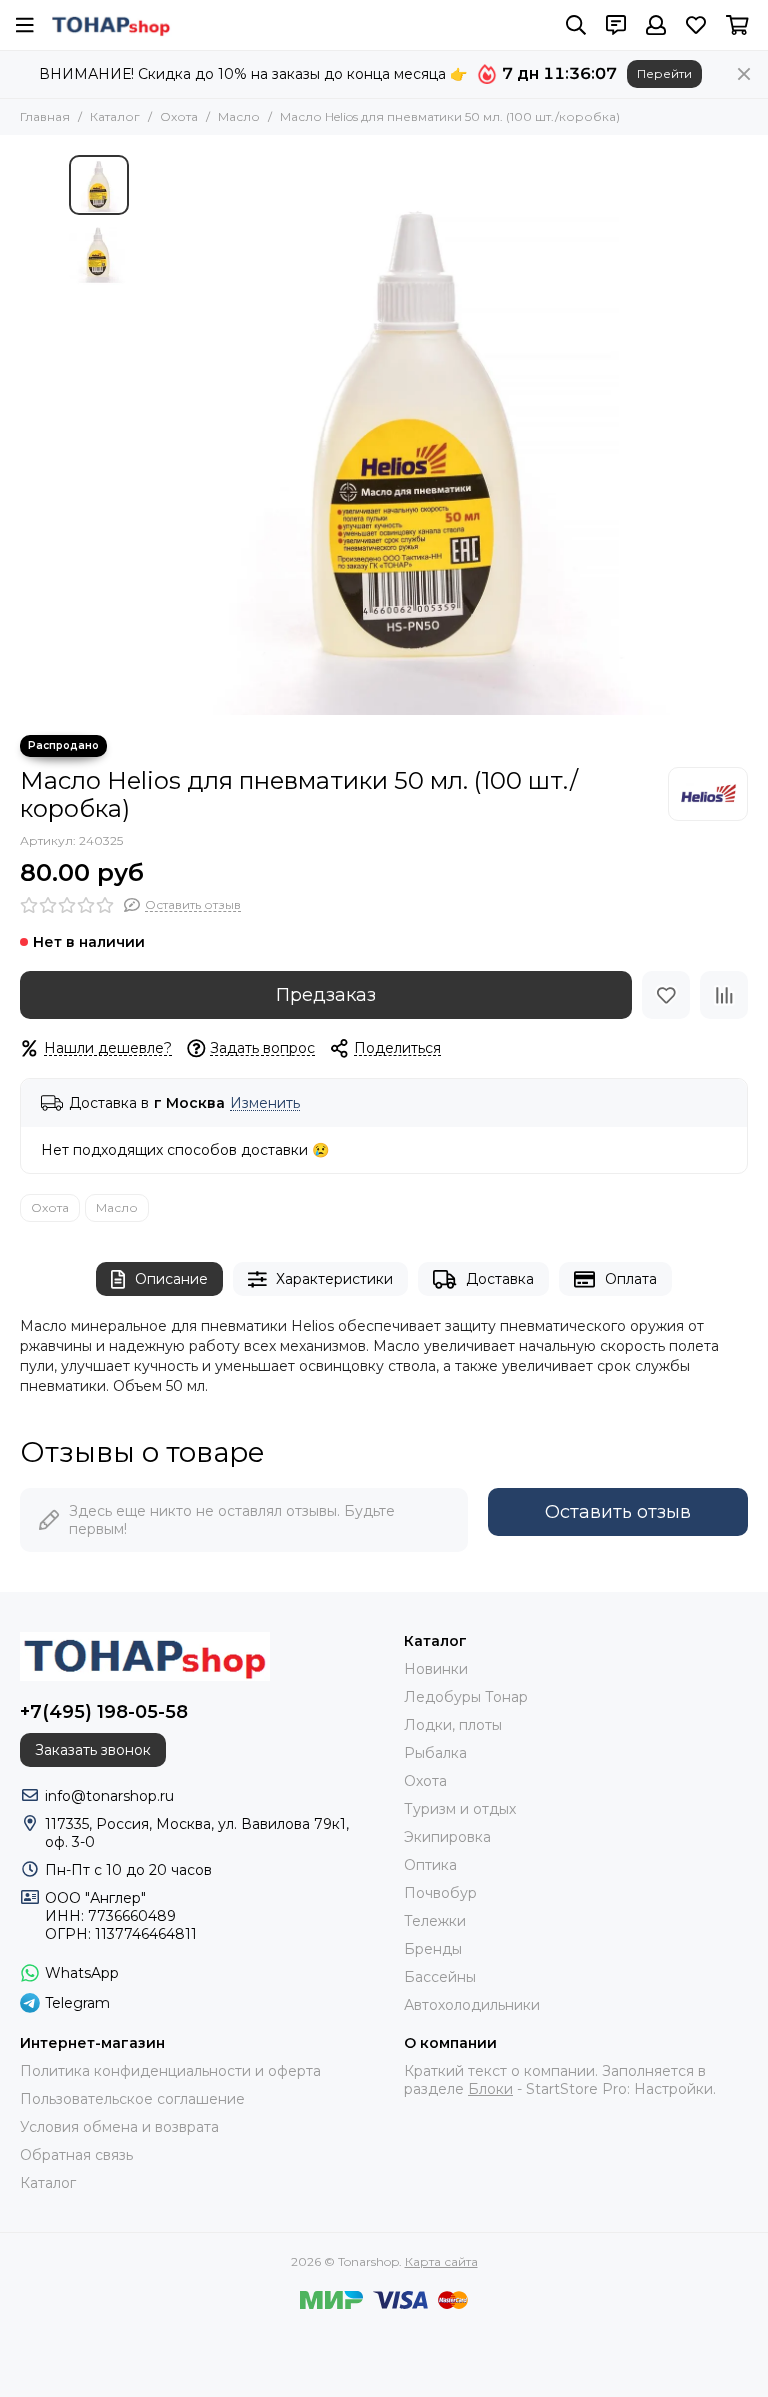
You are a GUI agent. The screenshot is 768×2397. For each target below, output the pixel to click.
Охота (179, 116)
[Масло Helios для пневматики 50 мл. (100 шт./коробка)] (419, 435)
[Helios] (708, 794)
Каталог (115, 116)
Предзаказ (326, 995)
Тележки (435, 1921)
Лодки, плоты (453, 1725)
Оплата (631, 1279)
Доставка (500, 1279)
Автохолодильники (472, 2005)
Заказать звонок (93, 1750)
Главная (45, 116)
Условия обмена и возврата (119, 2127)
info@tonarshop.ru (109, 1796)
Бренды (433, 1949)
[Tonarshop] (111, 25)
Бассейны (440, 1977)
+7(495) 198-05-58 (104, 1712)
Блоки (490, 2089)
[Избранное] (666, 995)
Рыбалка (435, 1753)
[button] (149, 435)
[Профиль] (656, 25)
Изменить (265, 1103)
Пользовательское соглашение (132, 2099)
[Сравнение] (724, 995)
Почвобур (440, 1893)
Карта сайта (441, 2261)
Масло (239, 116)
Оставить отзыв (618, 1512)
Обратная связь (76, 2155)
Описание (171, 1279)
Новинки (436, 1669)
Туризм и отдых (460, 1809)
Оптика (430, 1865)
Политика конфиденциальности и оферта (170, 2071)
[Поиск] (576, 25)
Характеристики (334, 1279)
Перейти (664, 73)
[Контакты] (616, 25)
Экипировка (447, 1837)
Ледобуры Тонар (466, 1697)
